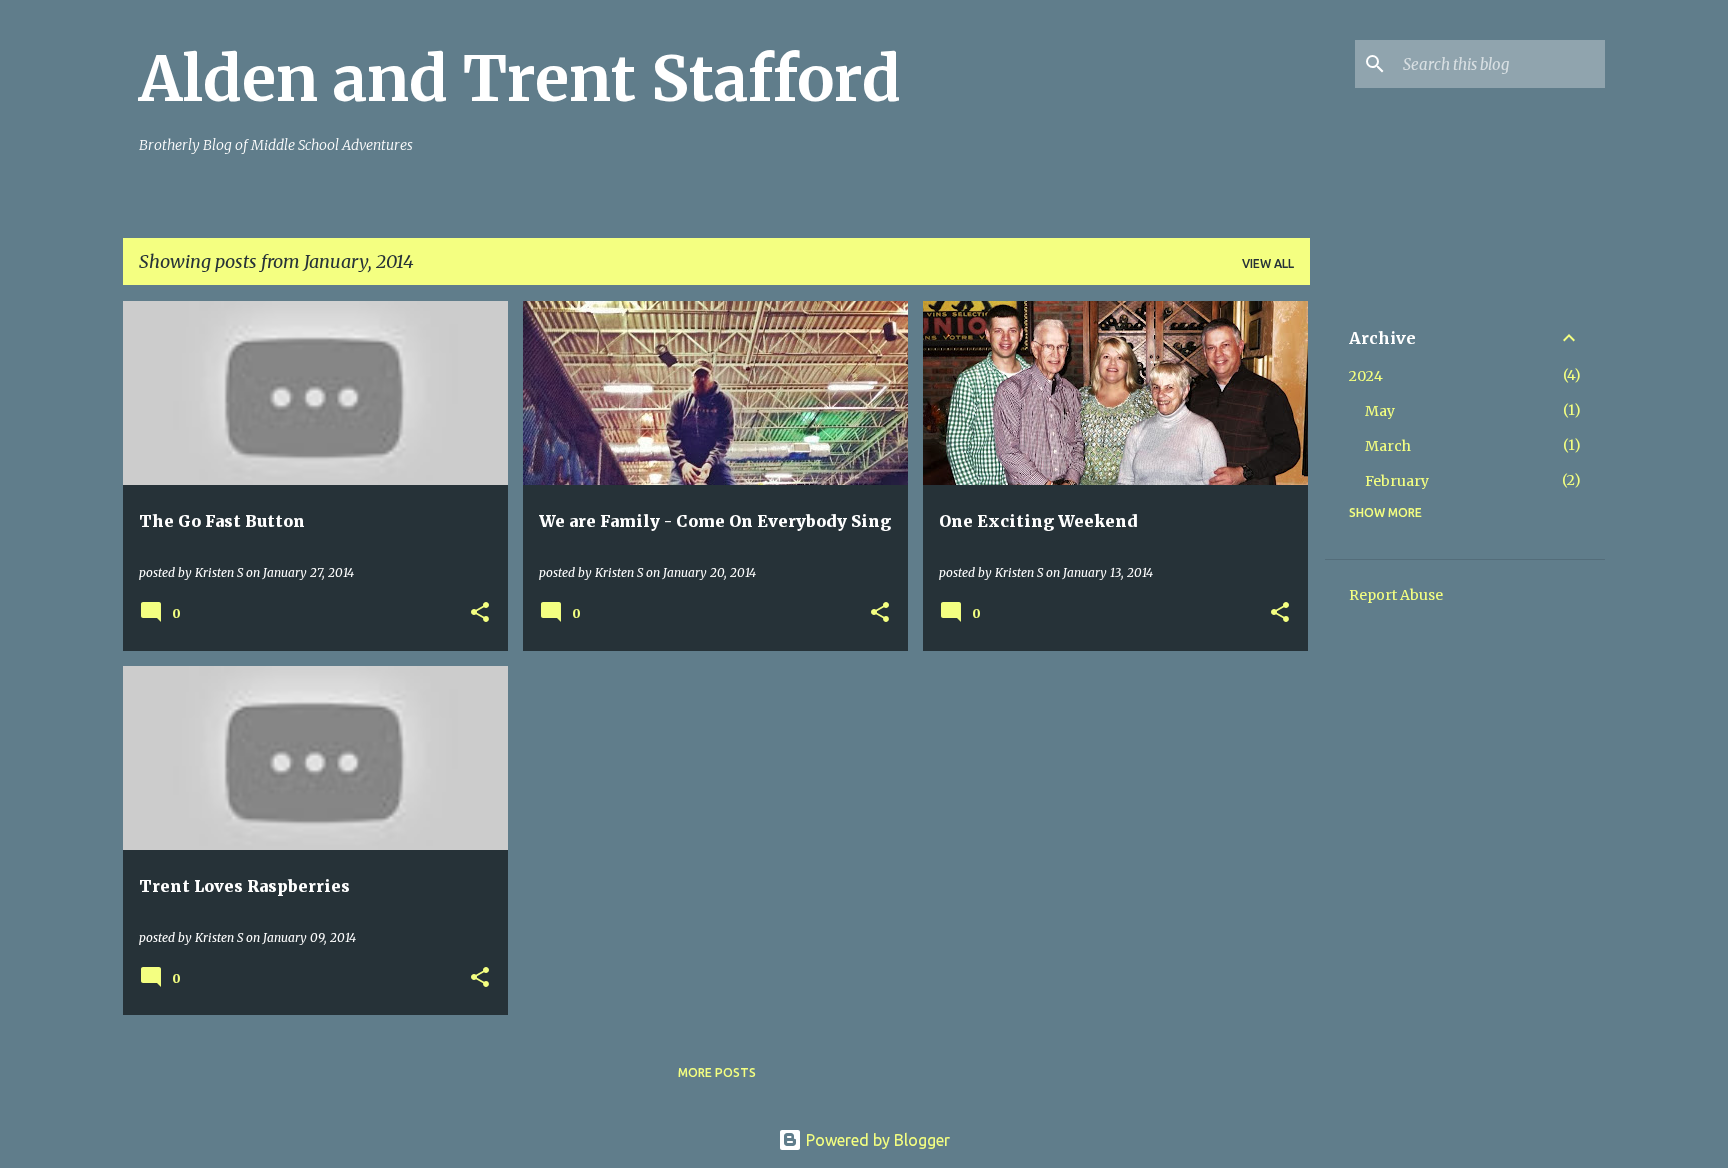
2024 (1366, 376)
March (1388, 446)
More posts (717, 1072)
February (1397, 481)
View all (1268, 263)
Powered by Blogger (876, 1140)
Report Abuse (1396, 595)
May (1380, 411)
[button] (480, 613)
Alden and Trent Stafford (520, 79)
